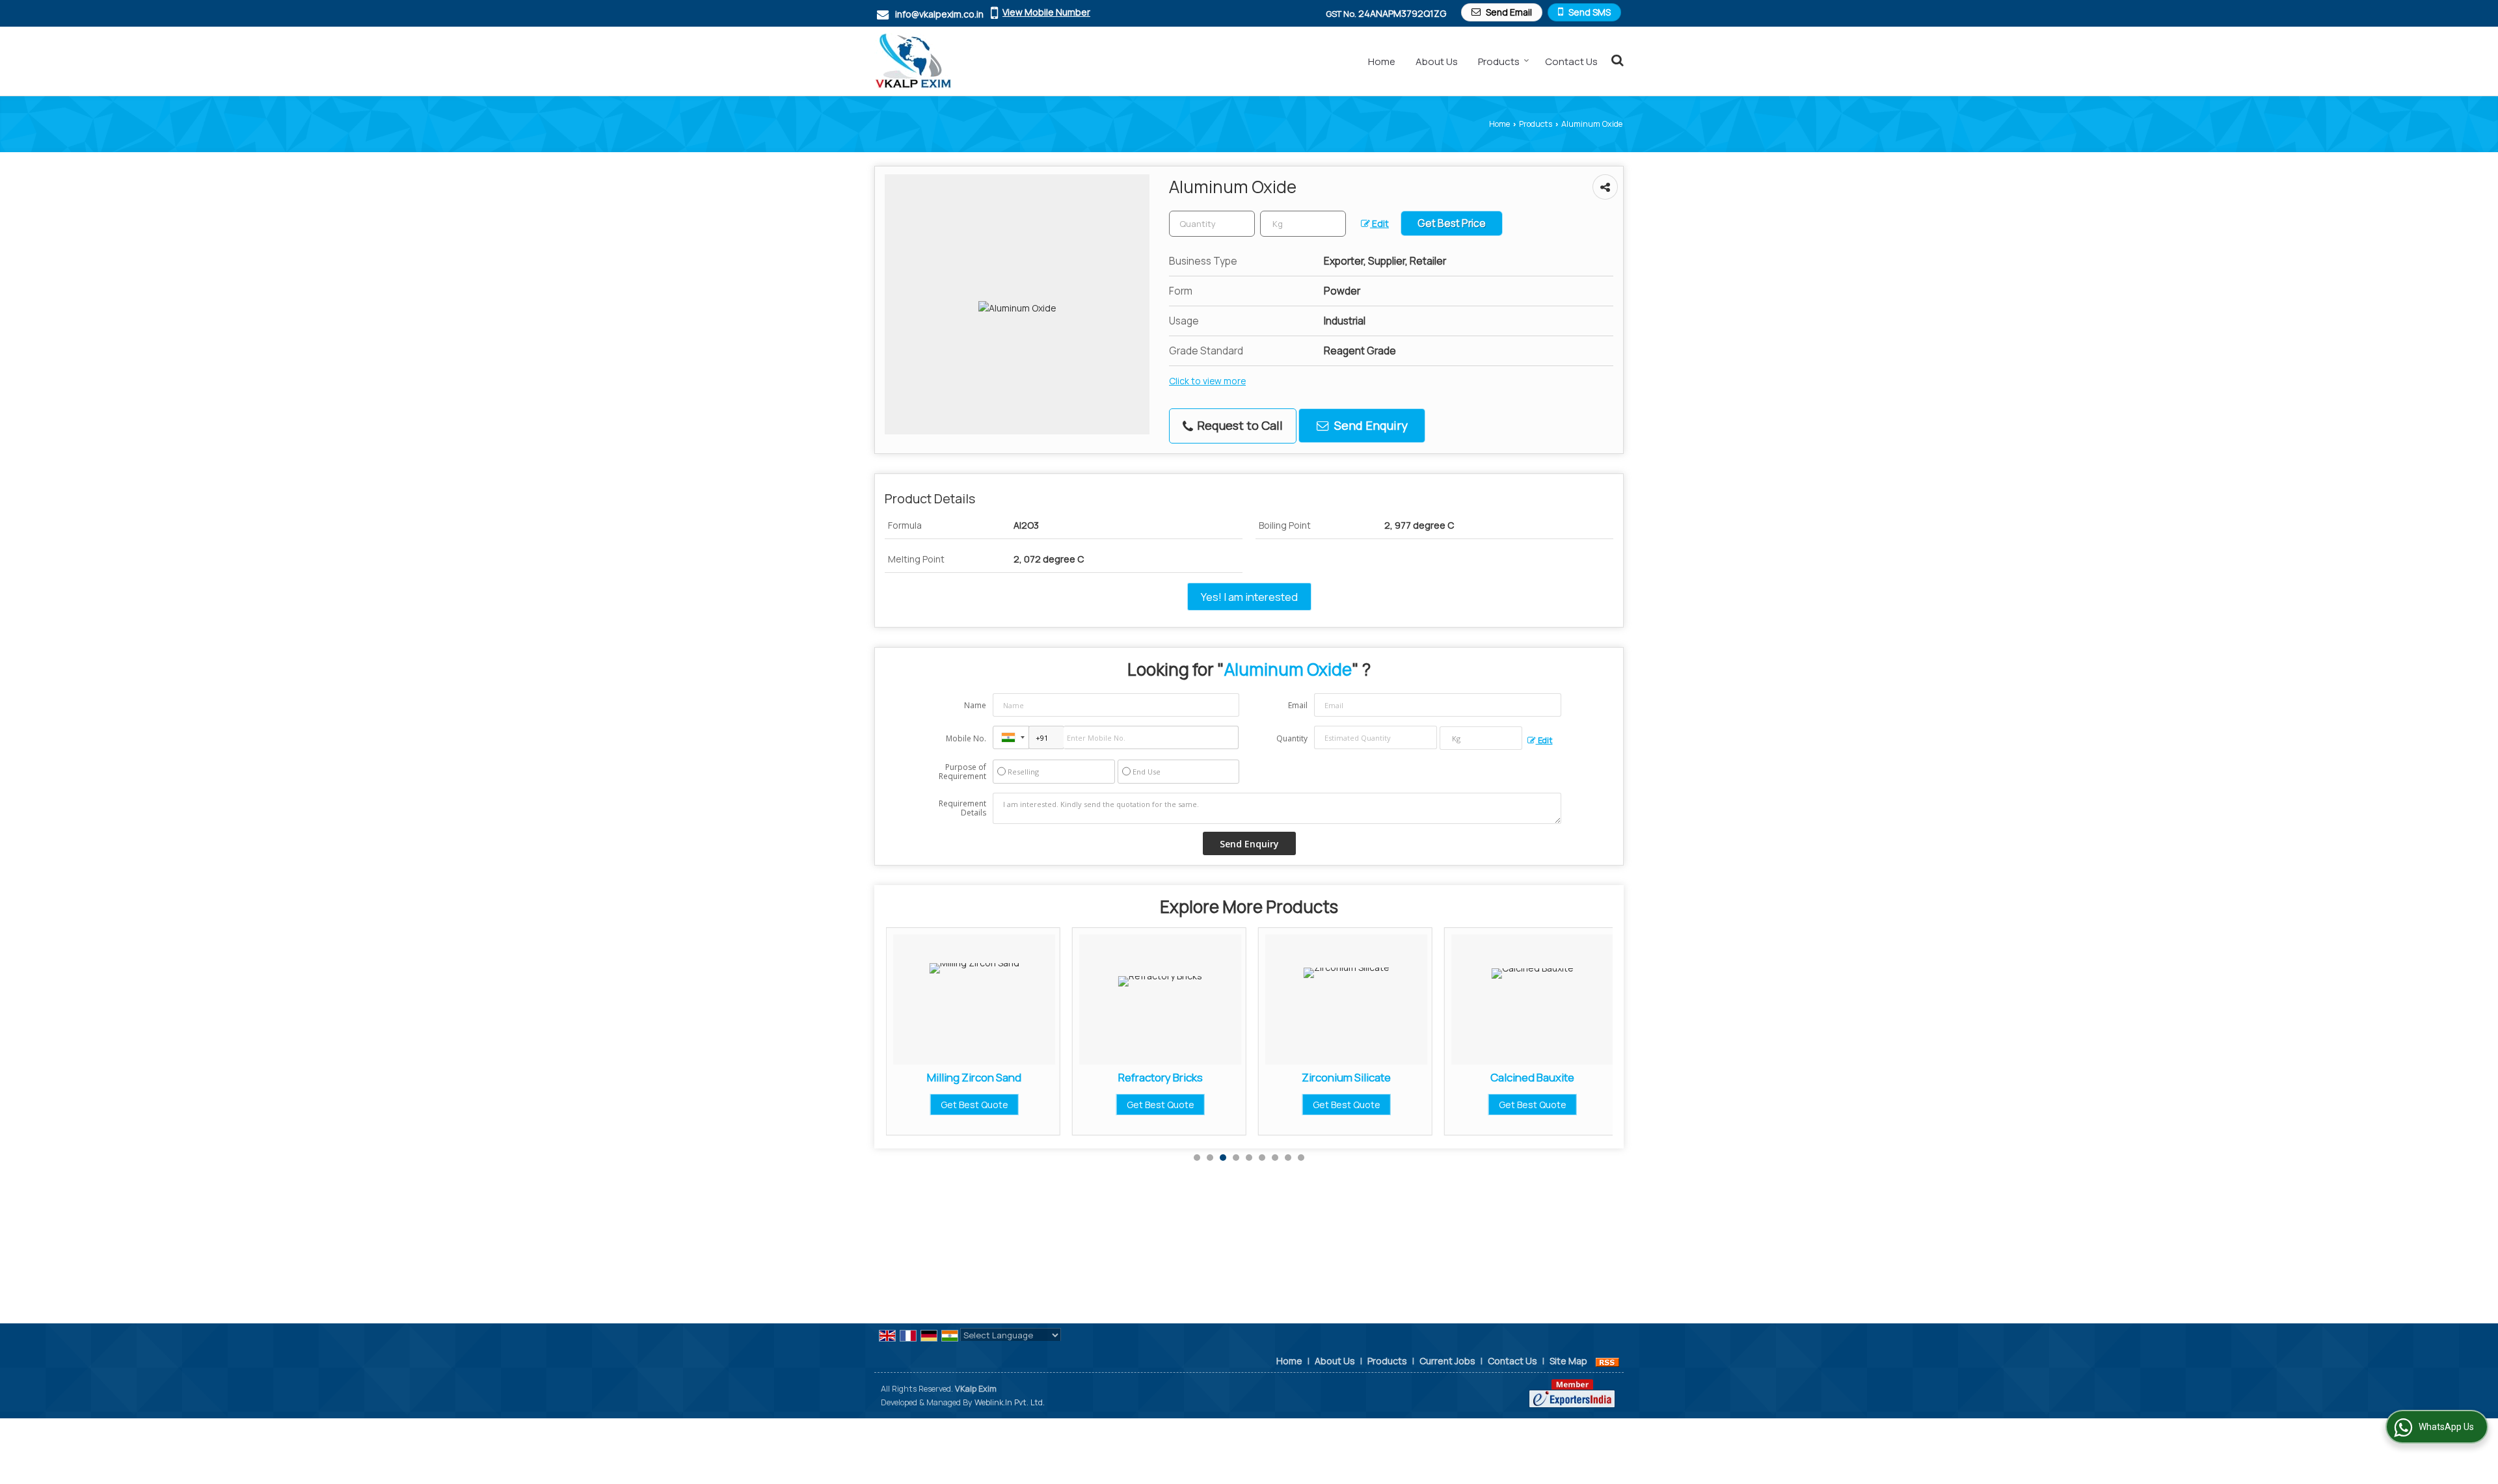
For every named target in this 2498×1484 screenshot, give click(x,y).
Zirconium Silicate (1194, 1077)
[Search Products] (1616, 60)
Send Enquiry (1370, 425)
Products (1499, 61)
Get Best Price (1452, 223)
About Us (1437, 61)
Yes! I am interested (1249, 597)
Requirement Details (962, 808)
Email (1298, 705)
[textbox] (1303, 224)
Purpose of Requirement (962, 772)
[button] (1046, 12)
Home (1382, 61)
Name (975, 705)
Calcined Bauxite (1380, 1077)
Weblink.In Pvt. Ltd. (1010, 1402)
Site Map (1568, 1361)
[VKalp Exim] (913, 61)
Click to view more (1207, 381)
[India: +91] (1011, 737)
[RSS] (1607, 1361)
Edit (1379, 223)
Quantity (1292, 738)
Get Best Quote (1008, 1105)
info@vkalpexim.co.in (939, 14)
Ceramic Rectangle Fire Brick (1566, 1077)
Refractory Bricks (1008, 1077)
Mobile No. (966, 738)
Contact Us (1571, 61)
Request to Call (1239, 425)
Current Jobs (1447, 1361)
